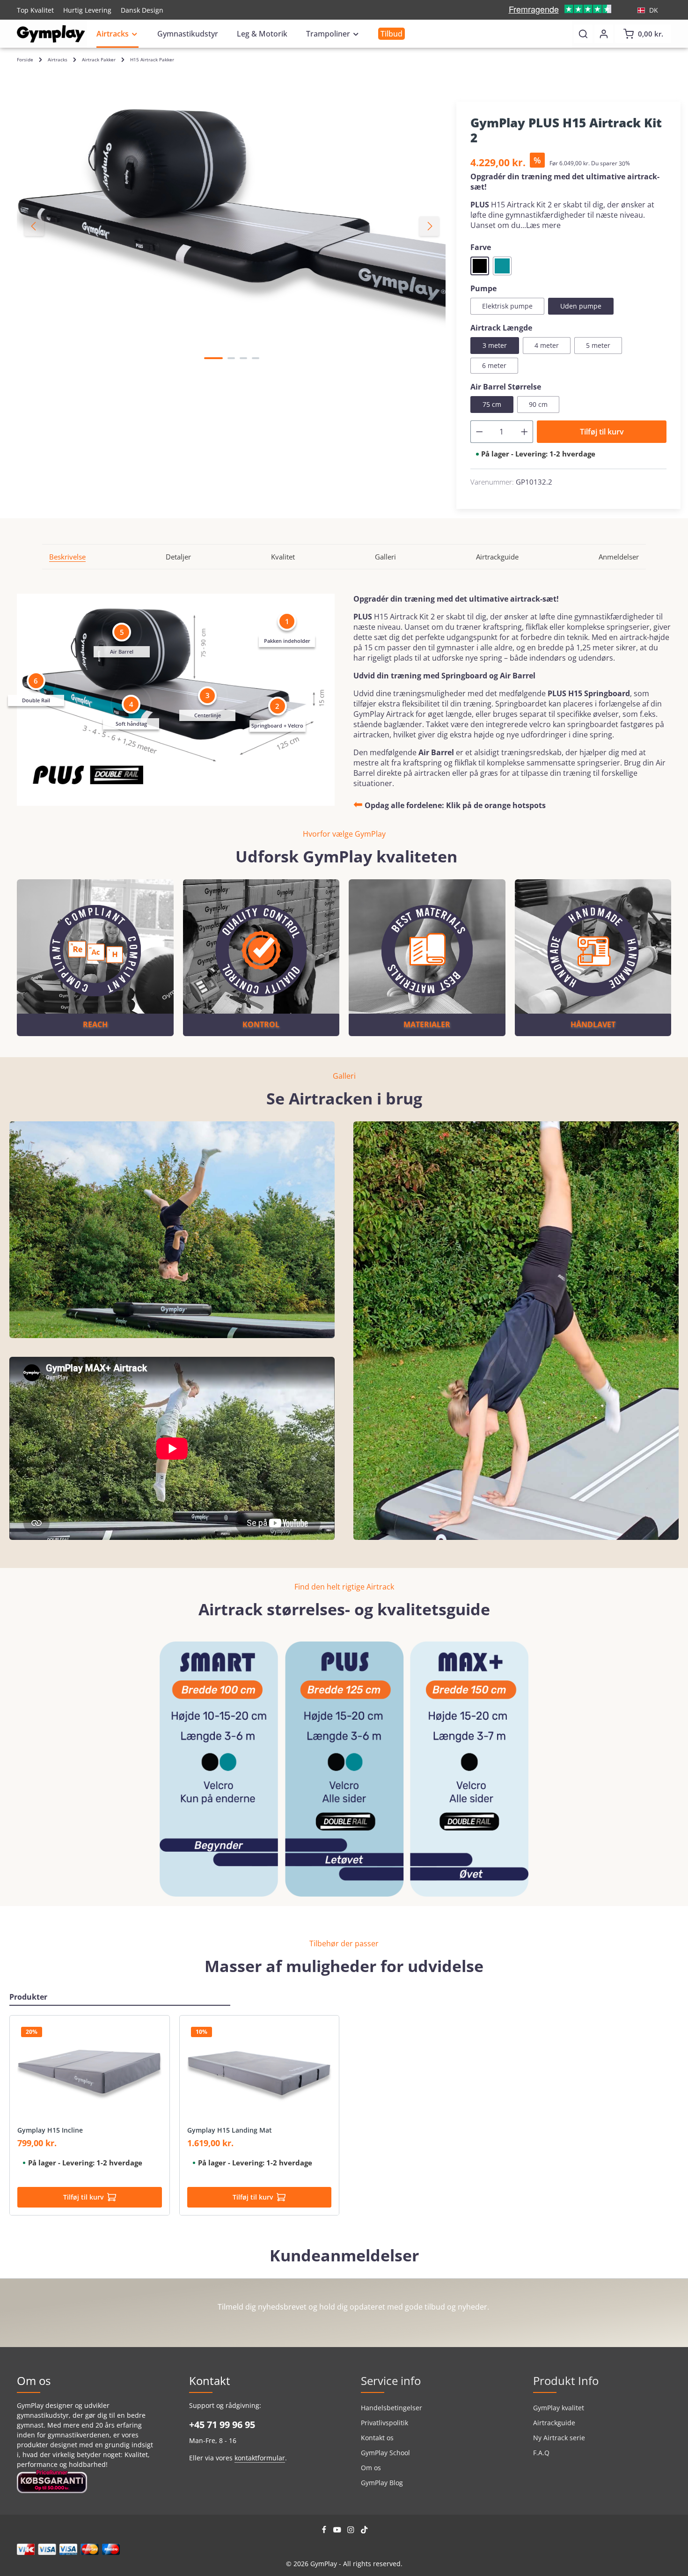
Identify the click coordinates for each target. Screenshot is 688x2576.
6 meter (494, 365)
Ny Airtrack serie (559, 2438)
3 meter (495, 345)
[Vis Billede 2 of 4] (231, 358)
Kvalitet (283, 557)
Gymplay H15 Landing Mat (230, 2130)
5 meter (598, 345)
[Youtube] (338, 2531)
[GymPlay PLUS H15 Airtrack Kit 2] (231, 226)
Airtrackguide (497, 557)
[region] (232, 226)
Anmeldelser (619, 557)
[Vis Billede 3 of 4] (243, 358)
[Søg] (583, 34)
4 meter (547, 345)
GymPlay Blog (382, 2483)
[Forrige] (34, 226)
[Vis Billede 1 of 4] (213, 358)
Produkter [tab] (28, 1997)
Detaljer (178, 557)
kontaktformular (260, 2458)
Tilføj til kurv (602, 432)
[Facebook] (325, 2531)
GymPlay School (385, 2453)
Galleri (385, 557)
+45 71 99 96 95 (222, 2425)
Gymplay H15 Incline (50, 2130)
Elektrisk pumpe (507, 306)
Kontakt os (377, 2438)
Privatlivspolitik (384, 2423)
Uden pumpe (581, 306)
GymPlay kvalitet (559, 2408)
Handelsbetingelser (392, 2408)
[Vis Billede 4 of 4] (256, 358)
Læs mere (543, 225)
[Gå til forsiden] (51, 34)
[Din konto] (604, 34)
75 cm (492, 404)
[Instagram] (352, 2531)
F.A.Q (541, 2453)
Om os (371, 2468)
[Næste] (429, 226)
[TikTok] (364, 2531)
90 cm (538, 404)
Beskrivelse (67, 557)
